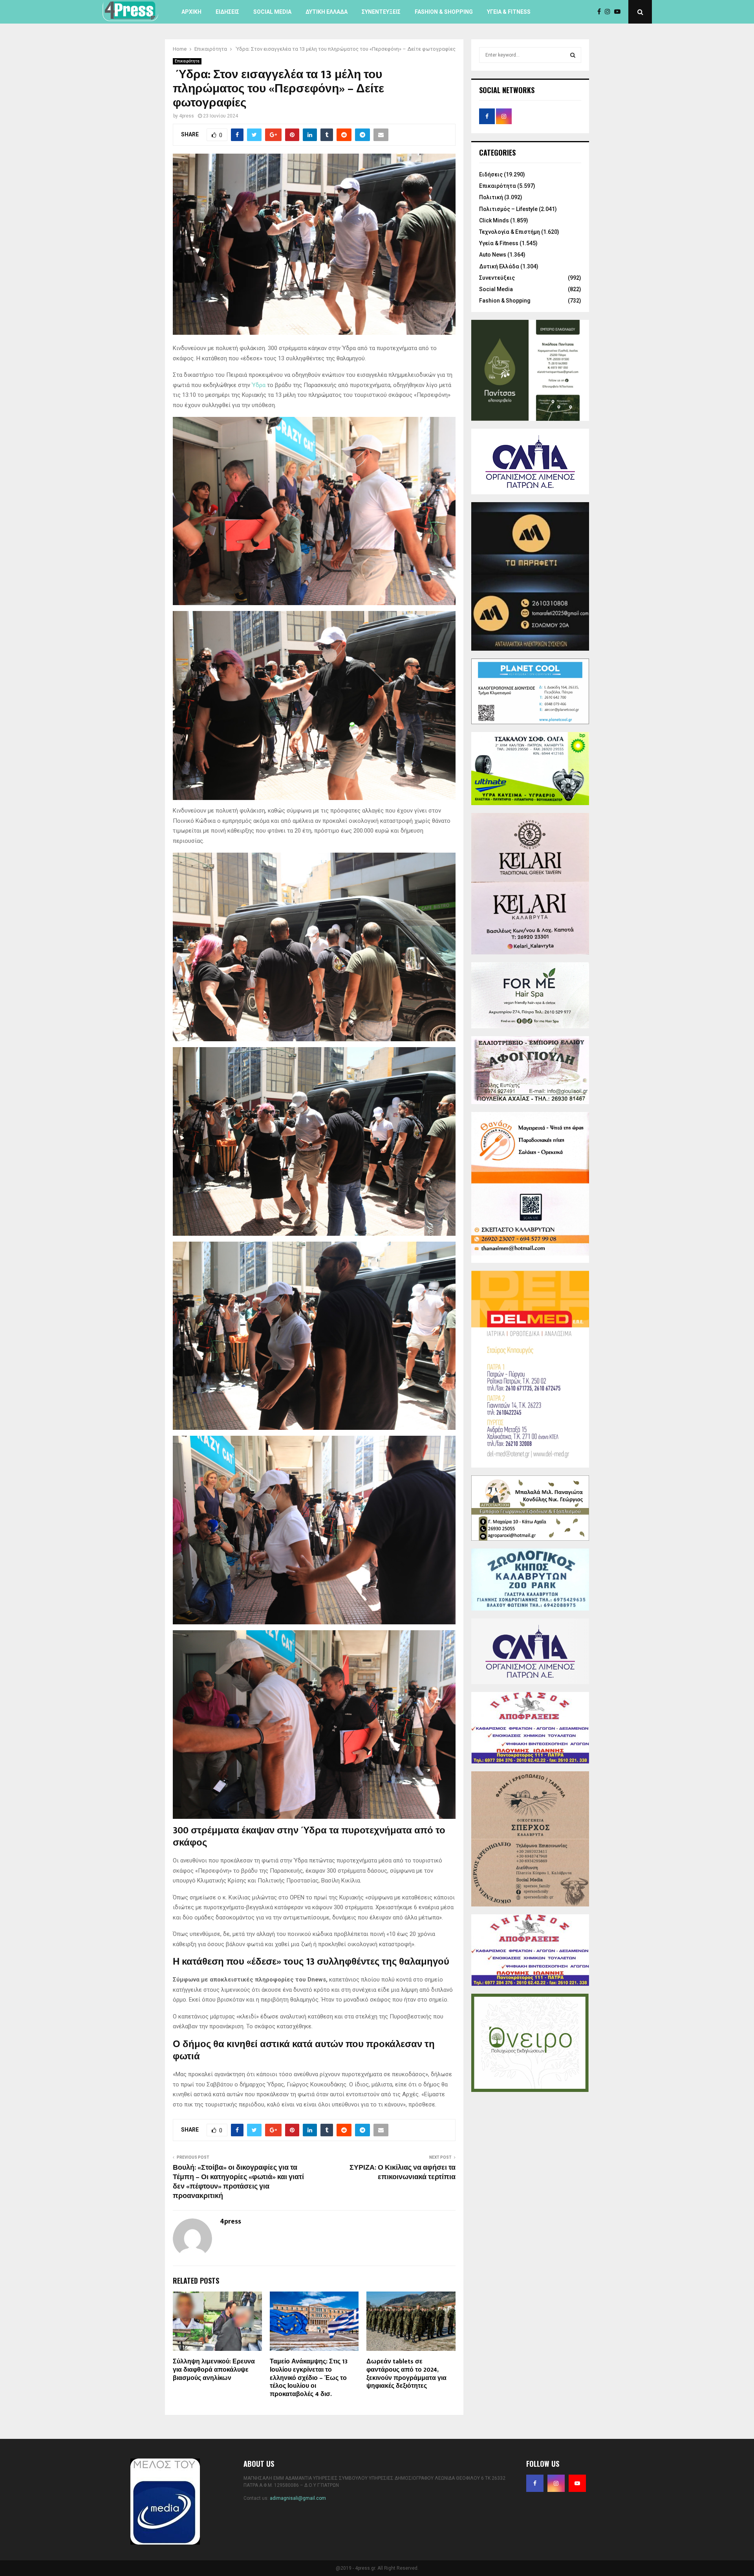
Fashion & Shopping (444, 12)
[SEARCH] (573, 55)
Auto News (493, 255)
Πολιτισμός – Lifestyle (508, 209)
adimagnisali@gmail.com (298, 2498)
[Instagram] (609, 12)
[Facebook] (601, 12)
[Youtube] (619, 12)
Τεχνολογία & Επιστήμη (510, 232)
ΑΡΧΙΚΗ (191, 12)
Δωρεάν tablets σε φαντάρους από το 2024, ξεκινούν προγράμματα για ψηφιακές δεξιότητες (406, 2374)
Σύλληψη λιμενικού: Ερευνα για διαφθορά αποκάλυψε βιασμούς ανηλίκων (214, 2370)
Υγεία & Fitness (509, 12)
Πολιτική (491, 197)
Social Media (272, 12)
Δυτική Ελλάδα (327, 12)
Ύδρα (259, 385)
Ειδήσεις (227, 12)
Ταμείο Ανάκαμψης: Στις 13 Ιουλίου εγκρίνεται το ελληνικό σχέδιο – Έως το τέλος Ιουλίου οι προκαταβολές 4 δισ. (309, 2378)
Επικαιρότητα (187, 61)
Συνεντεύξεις (381, 12)
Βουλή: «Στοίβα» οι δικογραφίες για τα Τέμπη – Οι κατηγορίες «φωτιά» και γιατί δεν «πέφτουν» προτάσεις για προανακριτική (238, 2182)
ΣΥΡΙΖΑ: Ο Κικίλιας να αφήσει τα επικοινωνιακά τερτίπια (403, 2172)
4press (187, 116)
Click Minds (494, 220)
